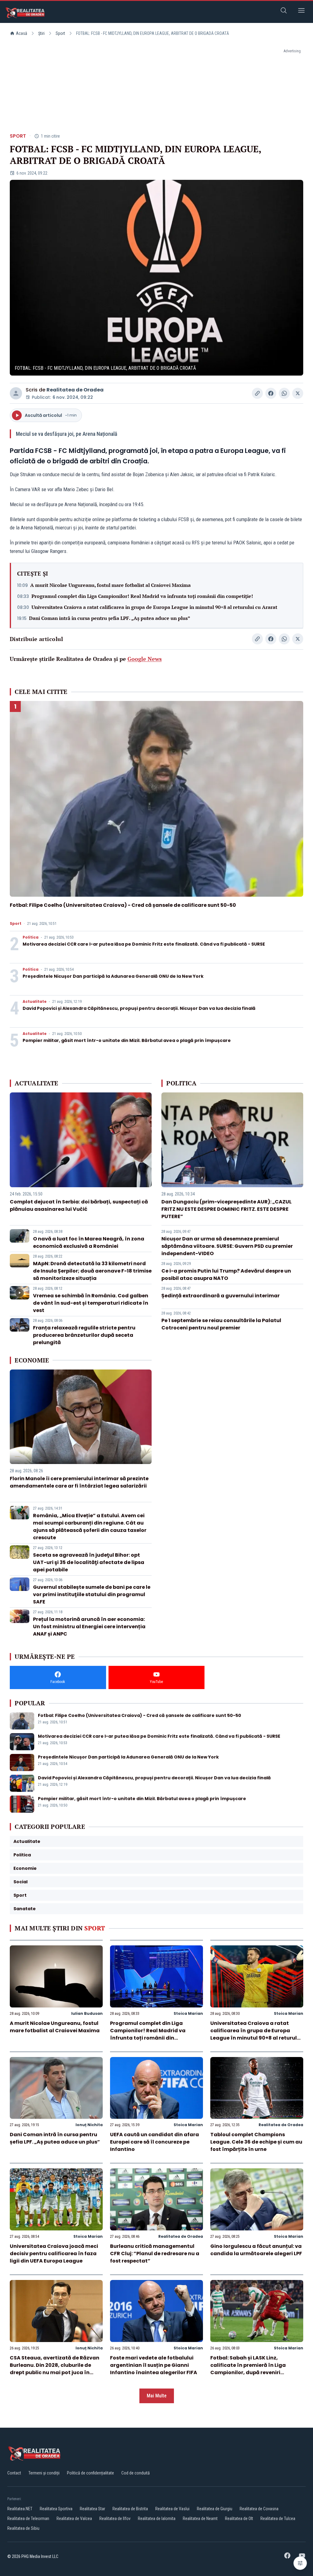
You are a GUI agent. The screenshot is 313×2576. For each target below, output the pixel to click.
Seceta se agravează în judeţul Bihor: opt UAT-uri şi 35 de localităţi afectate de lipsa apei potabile (89, 1562)
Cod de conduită (136, 2473)
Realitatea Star (92, 2509)
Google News (145, 659)
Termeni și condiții (44, 2473)
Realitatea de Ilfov (115, 2519)
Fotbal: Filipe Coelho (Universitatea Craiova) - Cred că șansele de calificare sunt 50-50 (123, 905)
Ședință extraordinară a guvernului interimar (221, 1296)
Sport (60, 33)
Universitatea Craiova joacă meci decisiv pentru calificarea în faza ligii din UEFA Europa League (54, 2254)
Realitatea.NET (20, 2509)
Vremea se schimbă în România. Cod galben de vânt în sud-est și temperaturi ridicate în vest (91, 1303)
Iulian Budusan (87, 2013)
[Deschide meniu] (301, 11)
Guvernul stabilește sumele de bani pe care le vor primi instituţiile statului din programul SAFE (92, 1594)
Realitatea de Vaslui (172, 2509)
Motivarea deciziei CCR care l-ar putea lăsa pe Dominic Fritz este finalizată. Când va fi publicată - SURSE (144, 944)
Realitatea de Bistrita (130, 2509)
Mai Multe (157, 2396)
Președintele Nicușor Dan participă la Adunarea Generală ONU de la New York (113, 976)
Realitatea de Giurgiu (215, 2509)
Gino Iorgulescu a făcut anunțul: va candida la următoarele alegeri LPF (256, 2250)
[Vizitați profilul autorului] (16, 393)
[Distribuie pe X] (298, 393)
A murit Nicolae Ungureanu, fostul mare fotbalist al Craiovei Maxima (110, 585)
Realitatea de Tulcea (278, 2519)
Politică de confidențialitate (90, 2473)
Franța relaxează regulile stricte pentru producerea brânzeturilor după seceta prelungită (84, 1335)
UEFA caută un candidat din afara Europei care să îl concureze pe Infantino (155, 2142)
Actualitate (35, 1002)
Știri (41, 33)
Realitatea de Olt (239, 2519)
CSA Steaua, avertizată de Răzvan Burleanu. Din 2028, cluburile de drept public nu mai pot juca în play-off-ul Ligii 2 (55, 2369)
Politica (31, 937)
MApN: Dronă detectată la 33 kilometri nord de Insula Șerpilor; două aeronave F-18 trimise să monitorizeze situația (92, 1271)
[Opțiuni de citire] (300, 2563)
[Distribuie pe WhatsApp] (284, 393)
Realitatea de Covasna (259, 2509)
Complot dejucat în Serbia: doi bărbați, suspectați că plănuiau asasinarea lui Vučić (79, 1205)
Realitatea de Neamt (200, 2519)
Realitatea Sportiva (56, 2509)
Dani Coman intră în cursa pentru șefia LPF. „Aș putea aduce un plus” (110, 618)
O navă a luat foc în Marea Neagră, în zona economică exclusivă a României (89, 1242)
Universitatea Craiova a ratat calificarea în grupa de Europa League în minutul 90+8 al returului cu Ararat (154, 607)
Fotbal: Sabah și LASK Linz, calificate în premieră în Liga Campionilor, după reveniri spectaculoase (248, 2369)
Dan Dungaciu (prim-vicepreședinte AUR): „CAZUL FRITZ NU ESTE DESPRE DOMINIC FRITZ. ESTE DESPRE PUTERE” (226, 1209)
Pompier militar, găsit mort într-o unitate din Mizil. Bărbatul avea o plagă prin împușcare (127, 1040)
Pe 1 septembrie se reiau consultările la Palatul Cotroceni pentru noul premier (221, 1324)
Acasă (22, 33)
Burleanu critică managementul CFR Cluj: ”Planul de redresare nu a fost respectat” (155, 2254)
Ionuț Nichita (89, 2125)
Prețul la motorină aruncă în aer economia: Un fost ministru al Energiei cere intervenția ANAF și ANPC (89, 1627)
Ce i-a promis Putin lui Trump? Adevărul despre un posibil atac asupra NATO (226, 1275)
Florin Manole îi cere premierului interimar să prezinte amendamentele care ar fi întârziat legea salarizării (79, 1482)
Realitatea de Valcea (74, 2519)
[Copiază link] (257, 393)
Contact (14, 2473)
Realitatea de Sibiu (23, 2528)
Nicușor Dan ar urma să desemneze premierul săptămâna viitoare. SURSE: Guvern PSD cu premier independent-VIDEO (227, 1246)
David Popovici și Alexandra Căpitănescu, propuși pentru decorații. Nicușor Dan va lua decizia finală (139, 1008)
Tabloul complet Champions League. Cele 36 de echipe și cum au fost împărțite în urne (256, 2142)
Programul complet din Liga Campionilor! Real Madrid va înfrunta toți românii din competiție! (142, 596)
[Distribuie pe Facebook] (271, 393)
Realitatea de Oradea (75, 390)
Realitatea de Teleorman (28, 2519)
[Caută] (284, 11)
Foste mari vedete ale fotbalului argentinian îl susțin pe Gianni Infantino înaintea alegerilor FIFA (154, 2365)
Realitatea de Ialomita (157, 2519)
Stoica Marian (188, 2013)
